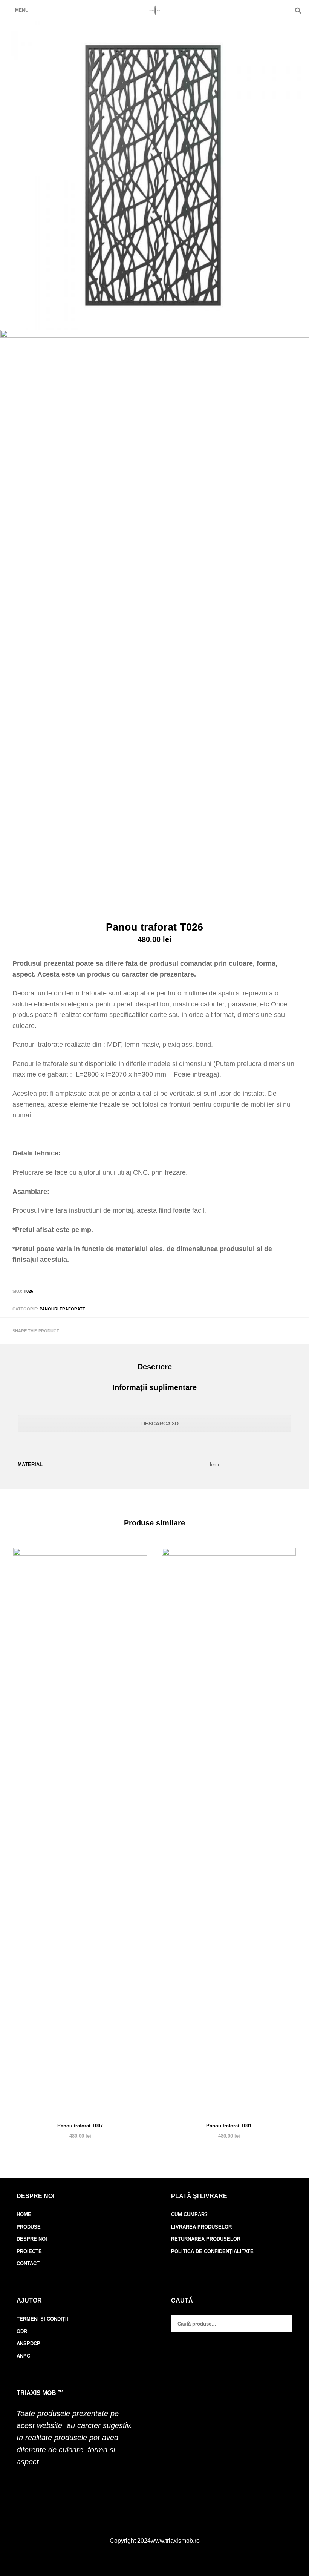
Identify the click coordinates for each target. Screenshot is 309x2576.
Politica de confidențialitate (212, 2251)
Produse (29, 2227)
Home (24, 2214)
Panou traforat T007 (80, 2126)
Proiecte (29, 2251)
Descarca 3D (159, 1424)
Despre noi (32, 2239)
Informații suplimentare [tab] (154, 1387)
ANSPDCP (28, 2343)
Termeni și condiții (42, 2319)
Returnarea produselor (206, 2239)
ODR (22, 2331)
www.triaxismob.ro (175, 2541)
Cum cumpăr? (189, 2214)
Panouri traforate (62, 1309)
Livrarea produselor (201, 2227)
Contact (28, 2263)
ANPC (23, 2356)
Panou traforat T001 (229, 2126)
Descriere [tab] (155, 1367)
